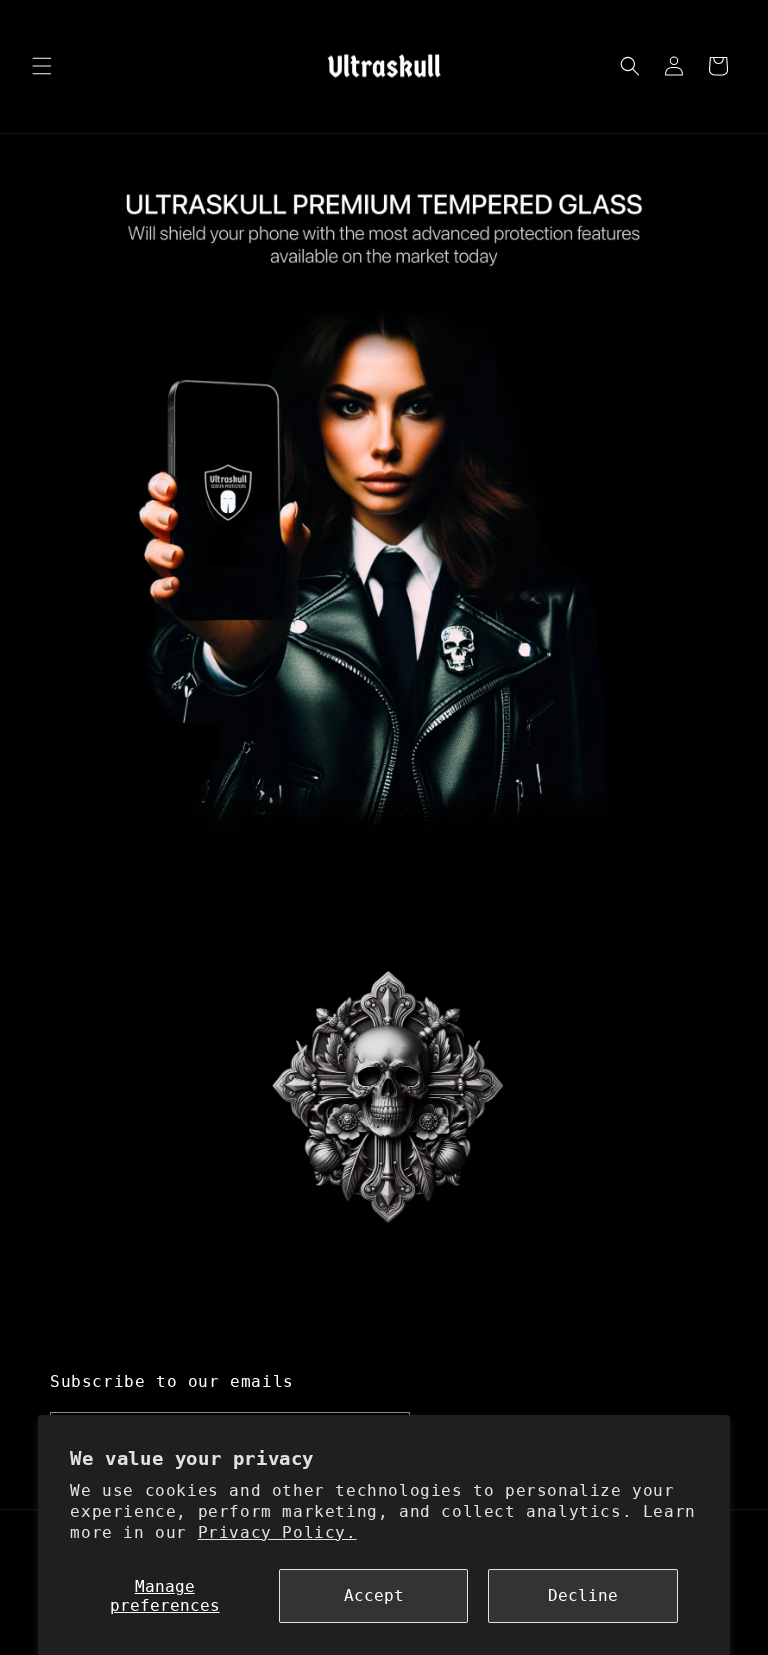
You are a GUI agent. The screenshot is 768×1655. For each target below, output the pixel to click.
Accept (374, 1595)
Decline (583, 1595)
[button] (42, 66)
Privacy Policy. (277, 1532)
